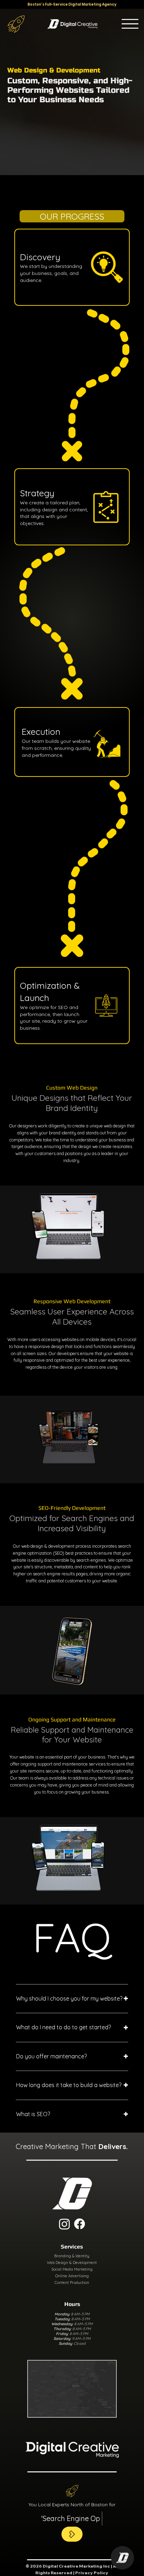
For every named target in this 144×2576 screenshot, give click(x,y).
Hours (72, 2304)
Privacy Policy (92, 2573)
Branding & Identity (72, 2256)
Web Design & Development (72, 2263)
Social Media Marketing (72, 2269)
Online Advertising (72, 2276)
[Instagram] (64, 2224)
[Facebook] (80, 2224)
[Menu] (130, 24)
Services (72, 2247)
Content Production (72, 2283)
